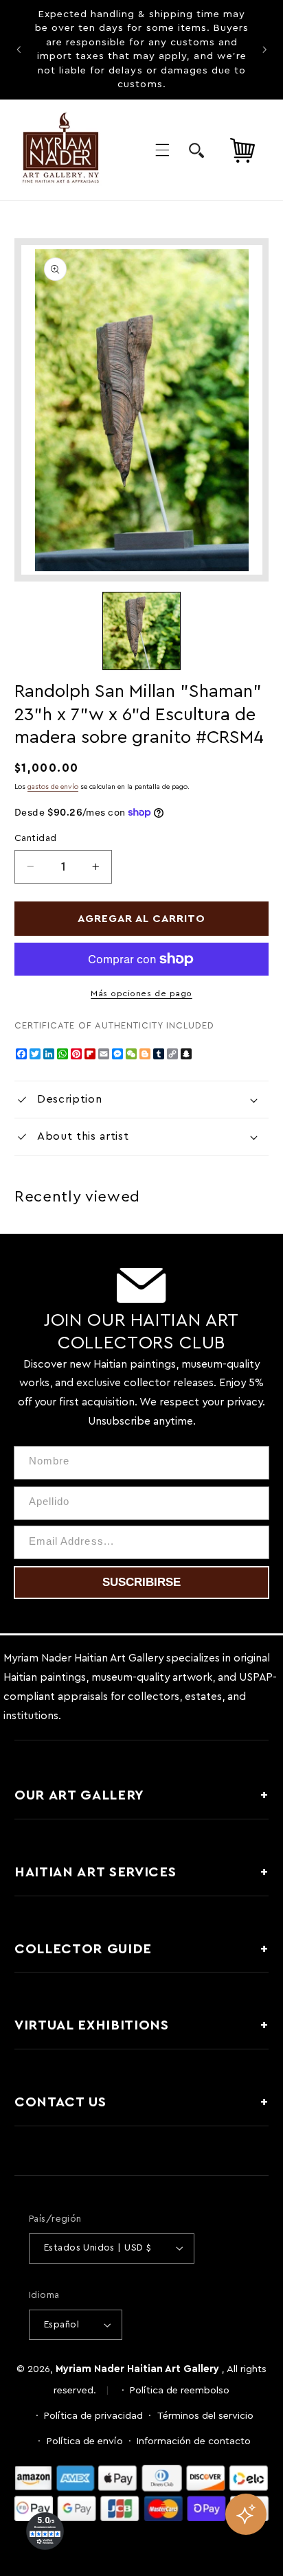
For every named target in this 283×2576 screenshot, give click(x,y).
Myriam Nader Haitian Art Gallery (137, 2369)
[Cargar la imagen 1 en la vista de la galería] (141, 631)
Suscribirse (141, 1582)
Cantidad (35, 838)
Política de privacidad (93, 2416)
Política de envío (85, 2441)
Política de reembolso (180, 2390)
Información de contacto (194, 2441)
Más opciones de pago (141, 993)
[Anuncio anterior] (19, 49)
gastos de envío (53, 787)
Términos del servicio (205, 2416)
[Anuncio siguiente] (264, 49)
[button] (162, 150)
